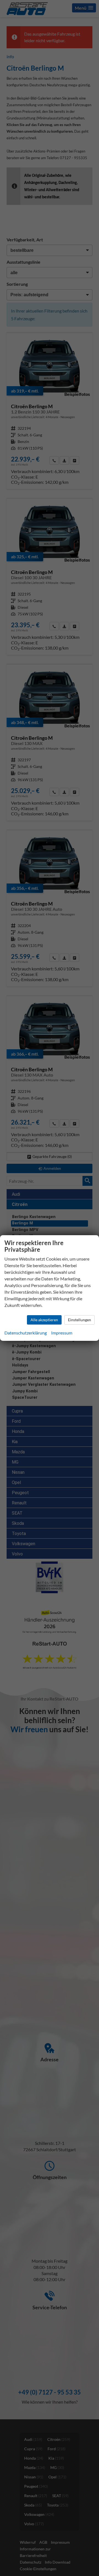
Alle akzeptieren (44, 1320)
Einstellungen (79, 1320)
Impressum (62, 1333)
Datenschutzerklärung (26, 1333)
